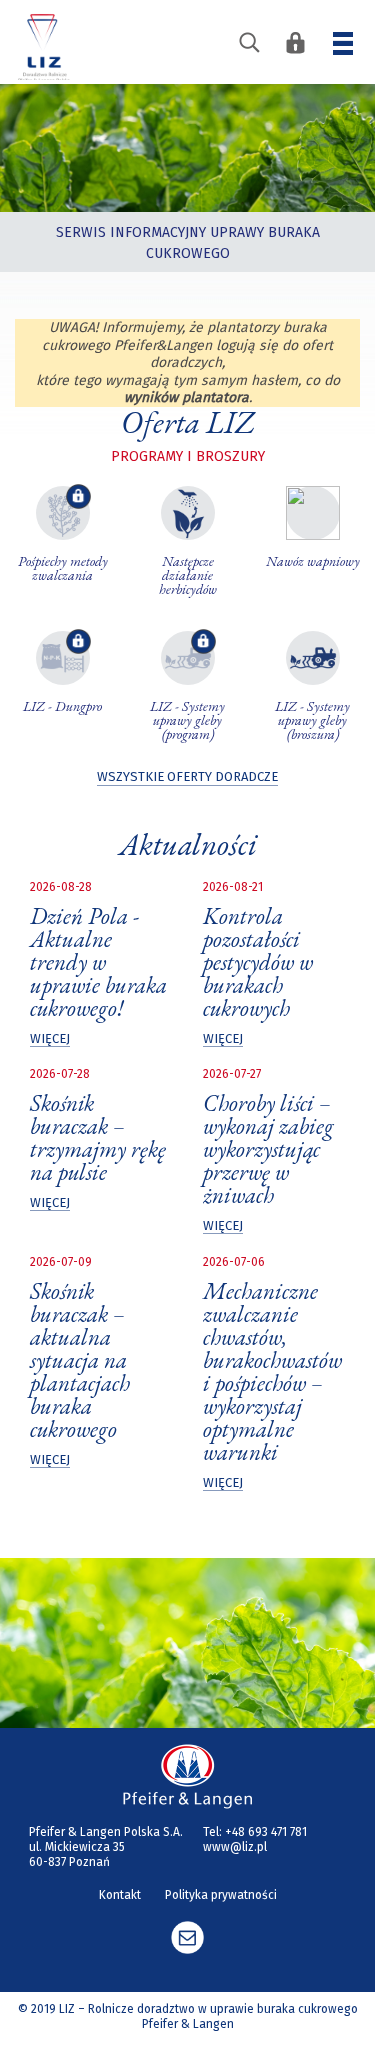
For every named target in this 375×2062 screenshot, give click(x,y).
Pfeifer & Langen (188, 1776)
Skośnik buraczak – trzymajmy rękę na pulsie (98, 1137)
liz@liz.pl (187, 1937)
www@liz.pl (235, 1847)
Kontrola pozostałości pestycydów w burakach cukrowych (258, 962)
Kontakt (120, 1895)
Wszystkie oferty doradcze (187, 776)
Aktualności (188, 844)
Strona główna (44, 45)
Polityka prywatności (221, 1895)
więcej (50, 1038)
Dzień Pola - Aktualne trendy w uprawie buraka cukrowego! (98, 962)
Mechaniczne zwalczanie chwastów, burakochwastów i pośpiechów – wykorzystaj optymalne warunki (272, 1371)
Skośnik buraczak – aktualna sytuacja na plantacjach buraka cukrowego (80, 1360)
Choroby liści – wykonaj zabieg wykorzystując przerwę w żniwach (268, 1149)
